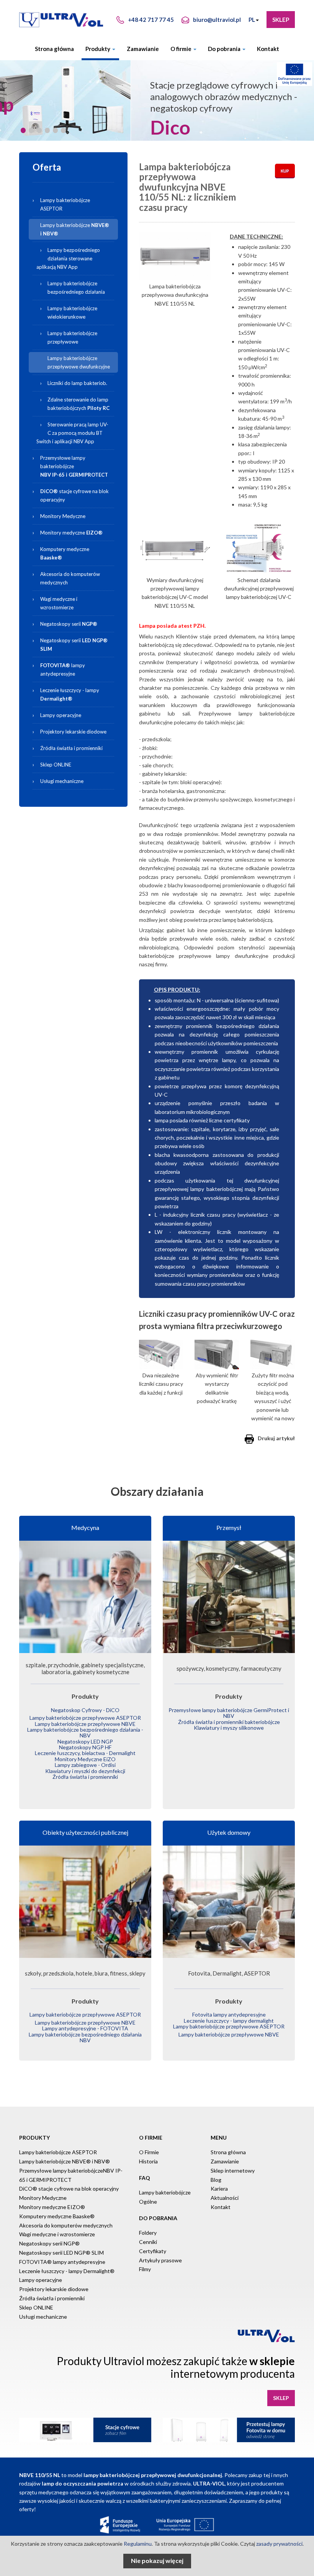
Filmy (145, 2269)
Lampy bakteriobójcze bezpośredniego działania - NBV (85, 1732)
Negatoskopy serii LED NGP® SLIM (61, 2253)
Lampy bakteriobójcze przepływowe (72, 337)
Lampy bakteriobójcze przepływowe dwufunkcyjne (79, 362)
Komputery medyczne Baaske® (57, 2216)
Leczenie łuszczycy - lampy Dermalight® (67, 2271)
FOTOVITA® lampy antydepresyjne (62, 2262)
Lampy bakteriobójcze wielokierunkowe (72, 313)
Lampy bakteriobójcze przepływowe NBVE (85, 1724)
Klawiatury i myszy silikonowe (229, 1728)
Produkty (98, 49)
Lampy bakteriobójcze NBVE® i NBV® (65, 2161)
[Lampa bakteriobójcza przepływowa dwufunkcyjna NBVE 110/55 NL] (175, 256)
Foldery (148, 2233)
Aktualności (225, 2198)
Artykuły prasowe (160, 2260)
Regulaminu (138, 2544)
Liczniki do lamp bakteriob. (77, 383)
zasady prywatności (279, 2544)
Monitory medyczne (71, 533)
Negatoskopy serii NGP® (49, 2243)
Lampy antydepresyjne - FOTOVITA (85, 2028)
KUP (285, 171)
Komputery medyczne (65, 553)
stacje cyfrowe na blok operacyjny (74, 495)
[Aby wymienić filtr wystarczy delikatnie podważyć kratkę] (217, 1355)
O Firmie (149, 2152)
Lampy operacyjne (61, 715)
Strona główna (54, 49)
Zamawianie (143, 49)
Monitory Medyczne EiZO (85, 1759)
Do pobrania (225, 49)
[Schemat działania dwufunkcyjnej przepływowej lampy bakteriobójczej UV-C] (259, 548)
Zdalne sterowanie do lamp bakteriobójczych (78, 404)
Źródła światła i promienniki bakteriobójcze (229, 1722)
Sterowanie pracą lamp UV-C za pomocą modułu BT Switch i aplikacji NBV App (72, 433)
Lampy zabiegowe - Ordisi (85, 1765)
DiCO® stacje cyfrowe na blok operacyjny (69, 2189)
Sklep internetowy (233, 2171)
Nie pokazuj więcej (157, 2560)
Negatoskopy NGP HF (85, 1747)
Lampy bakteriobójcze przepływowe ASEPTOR (85, 1718)
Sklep (281, 20)
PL (252, 20)
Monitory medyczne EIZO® (52, 2207)
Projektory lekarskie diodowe (73, 732)
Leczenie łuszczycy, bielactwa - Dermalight (85, 1753)
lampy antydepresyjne (63, 669)
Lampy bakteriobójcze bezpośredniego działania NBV (85, 2037)
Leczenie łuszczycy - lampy (70, 694)
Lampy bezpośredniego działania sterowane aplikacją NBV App (68, 258)
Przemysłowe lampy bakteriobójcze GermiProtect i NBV (229, 1713)
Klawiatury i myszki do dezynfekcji (85, 1771)
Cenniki (148, 2242)
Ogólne (148, 2202)
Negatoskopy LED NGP (85, 1741)
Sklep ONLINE (56, 765)
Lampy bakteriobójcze (78, 228)
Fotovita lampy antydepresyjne (229, 2014)
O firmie (182, 49)
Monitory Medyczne (63, 516)
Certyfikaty (153, 2251)
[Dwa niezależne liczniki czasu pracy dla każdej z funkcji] (161, 1355)
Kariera (219, 2189)
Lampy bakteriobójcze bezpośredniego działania (76, 288)
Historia (148, 2161)
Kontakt (268, 49)
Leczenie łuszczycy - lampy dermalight (229, 2021)
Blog (216, 2180)
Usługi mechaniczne (62, 781)
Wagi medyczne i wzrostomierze (59, 603)
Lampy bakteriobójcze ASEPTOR (65, 204)
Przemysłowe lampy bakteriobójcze (74, 466)
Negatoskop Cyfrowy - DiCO (85, 1710)
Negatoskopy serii (69, 624)
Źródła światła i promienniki (71, 748)
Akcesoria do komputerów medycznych (70, 578)
